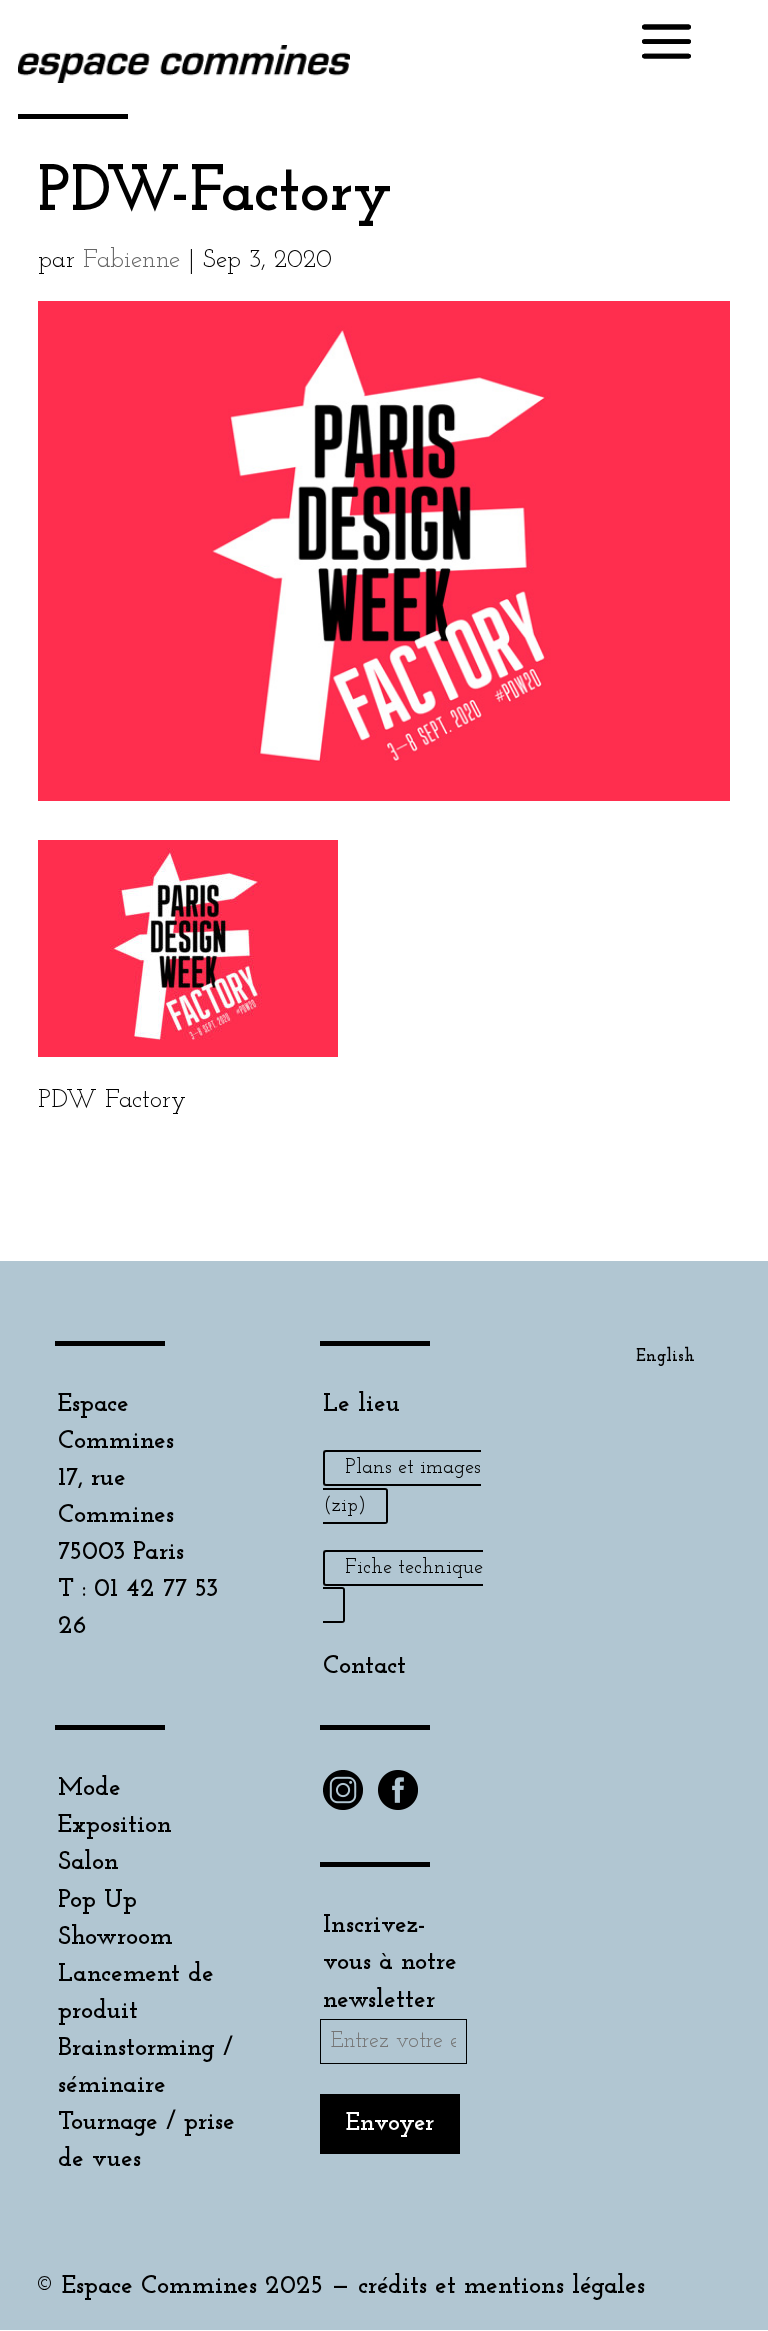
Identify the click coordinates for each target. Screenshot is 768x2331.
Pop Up (97, 1900)
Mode (89, 1788)
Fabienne (131, 260)
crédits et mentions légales (501, 2286)
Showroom (115, 1937)
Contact (364, 1666)
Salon (88, 1862)
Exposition (115, 1825)
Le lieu (361, 1404)
